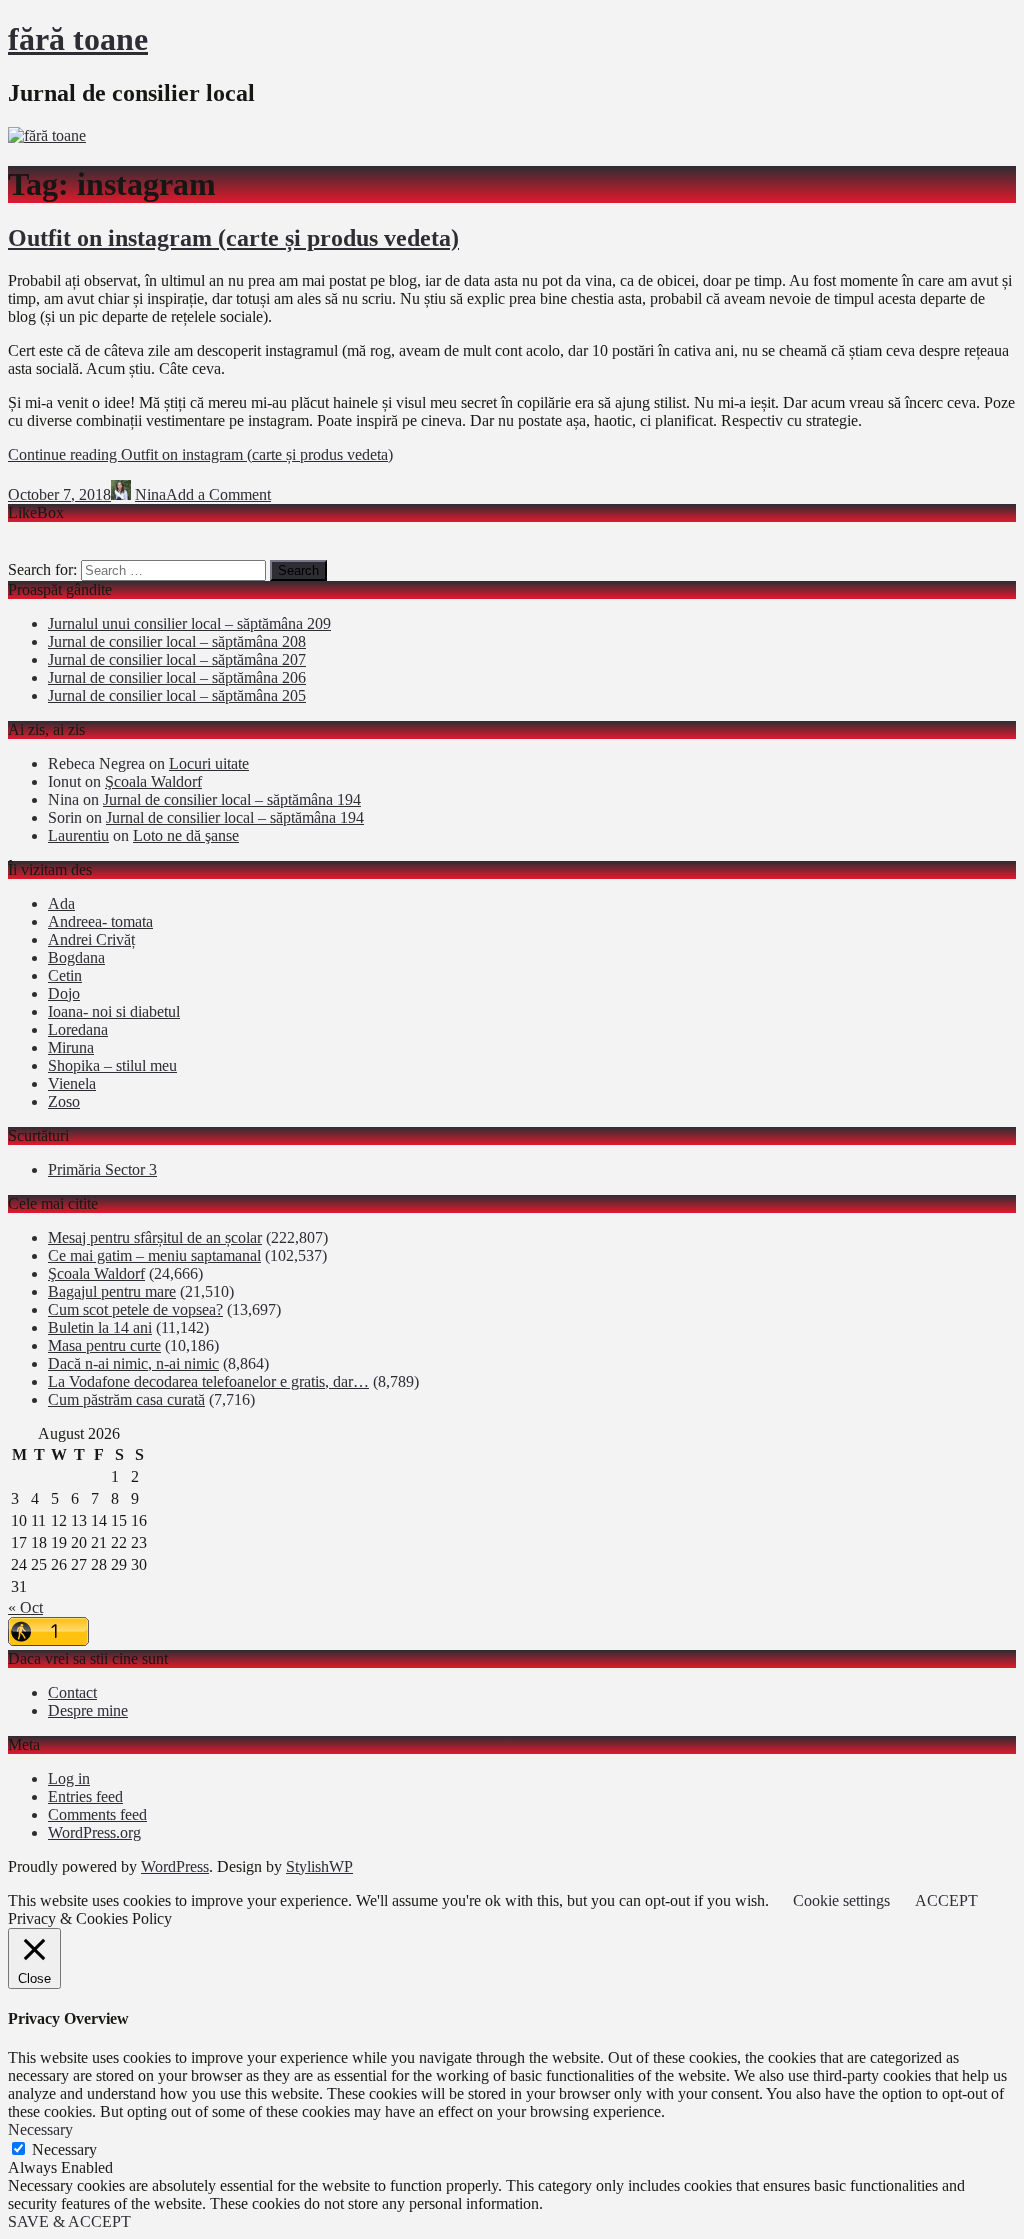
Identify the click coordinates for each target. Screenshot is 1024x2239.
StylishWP (319, 1866)
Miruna (71, 1047)
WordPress (175, 1866)
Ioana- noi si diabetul (114, 1011)
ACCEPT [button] (946, 1900)
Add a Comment (218, 494)
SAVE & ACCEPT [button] (69, 2221)
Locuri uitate (209, 763)
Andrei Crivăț (91, 939)
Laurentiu (78, 835)
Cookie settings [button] (841, 1900)
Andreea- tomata (100, 921)
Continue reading (200, 454)
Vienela (72, 1083)
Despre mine (88, 1710)
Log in (69, 1778)
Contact (72, 1692)
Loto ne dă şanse (186, 835)
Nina (150, 494)
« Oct (25, 1607)
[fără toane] (47, 135)
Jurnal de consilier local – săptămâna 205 (177, 695)
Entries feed (85, 1796)
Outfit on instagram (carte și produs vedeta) (233, 238)
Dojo (64, 993)
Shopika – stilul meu (112, 1065)
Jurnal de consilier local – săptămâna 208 (177, 641)
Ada (61, 903)
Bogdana (76, 957)
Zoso (64, 1101)
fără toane (78, 39)
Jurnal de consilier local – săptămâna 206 (177, 677)
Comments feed (97, 1814)
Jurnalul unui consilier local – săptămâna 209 (189, 623)
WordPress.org (94, 1832)
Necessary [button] (40, 2129)
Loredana (78, 1029)
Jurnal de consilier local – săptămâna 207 (177, 659)
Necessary (64, 2149)
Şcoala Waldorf (153, 781)
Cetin (65, 975)
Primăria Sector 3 (102, 1169)
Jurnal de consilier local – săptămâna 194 (232, 799)
